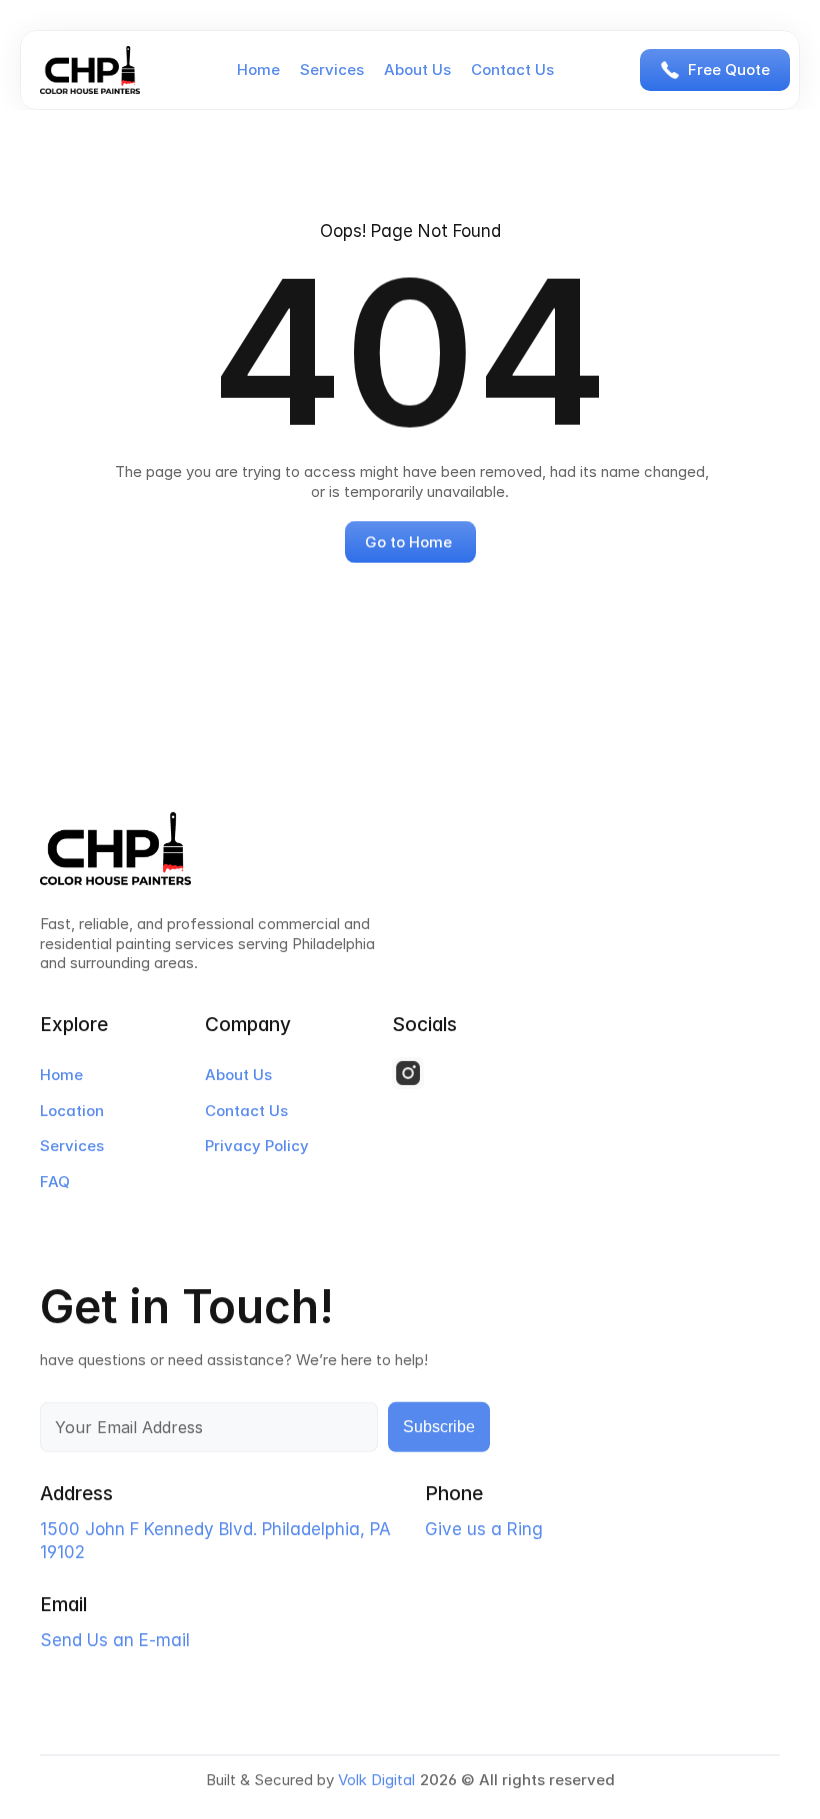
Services (332, 69)
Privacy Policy (257, 1145)
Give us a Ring (484, 1530)
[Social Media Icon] (408, 1073)
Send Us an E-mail (115, 1641)
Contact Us (512, 69)
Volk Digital (376, 1779)
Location (72, 1110)
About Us (417, 69)
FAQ (55, 1181)
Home (258, 69)
